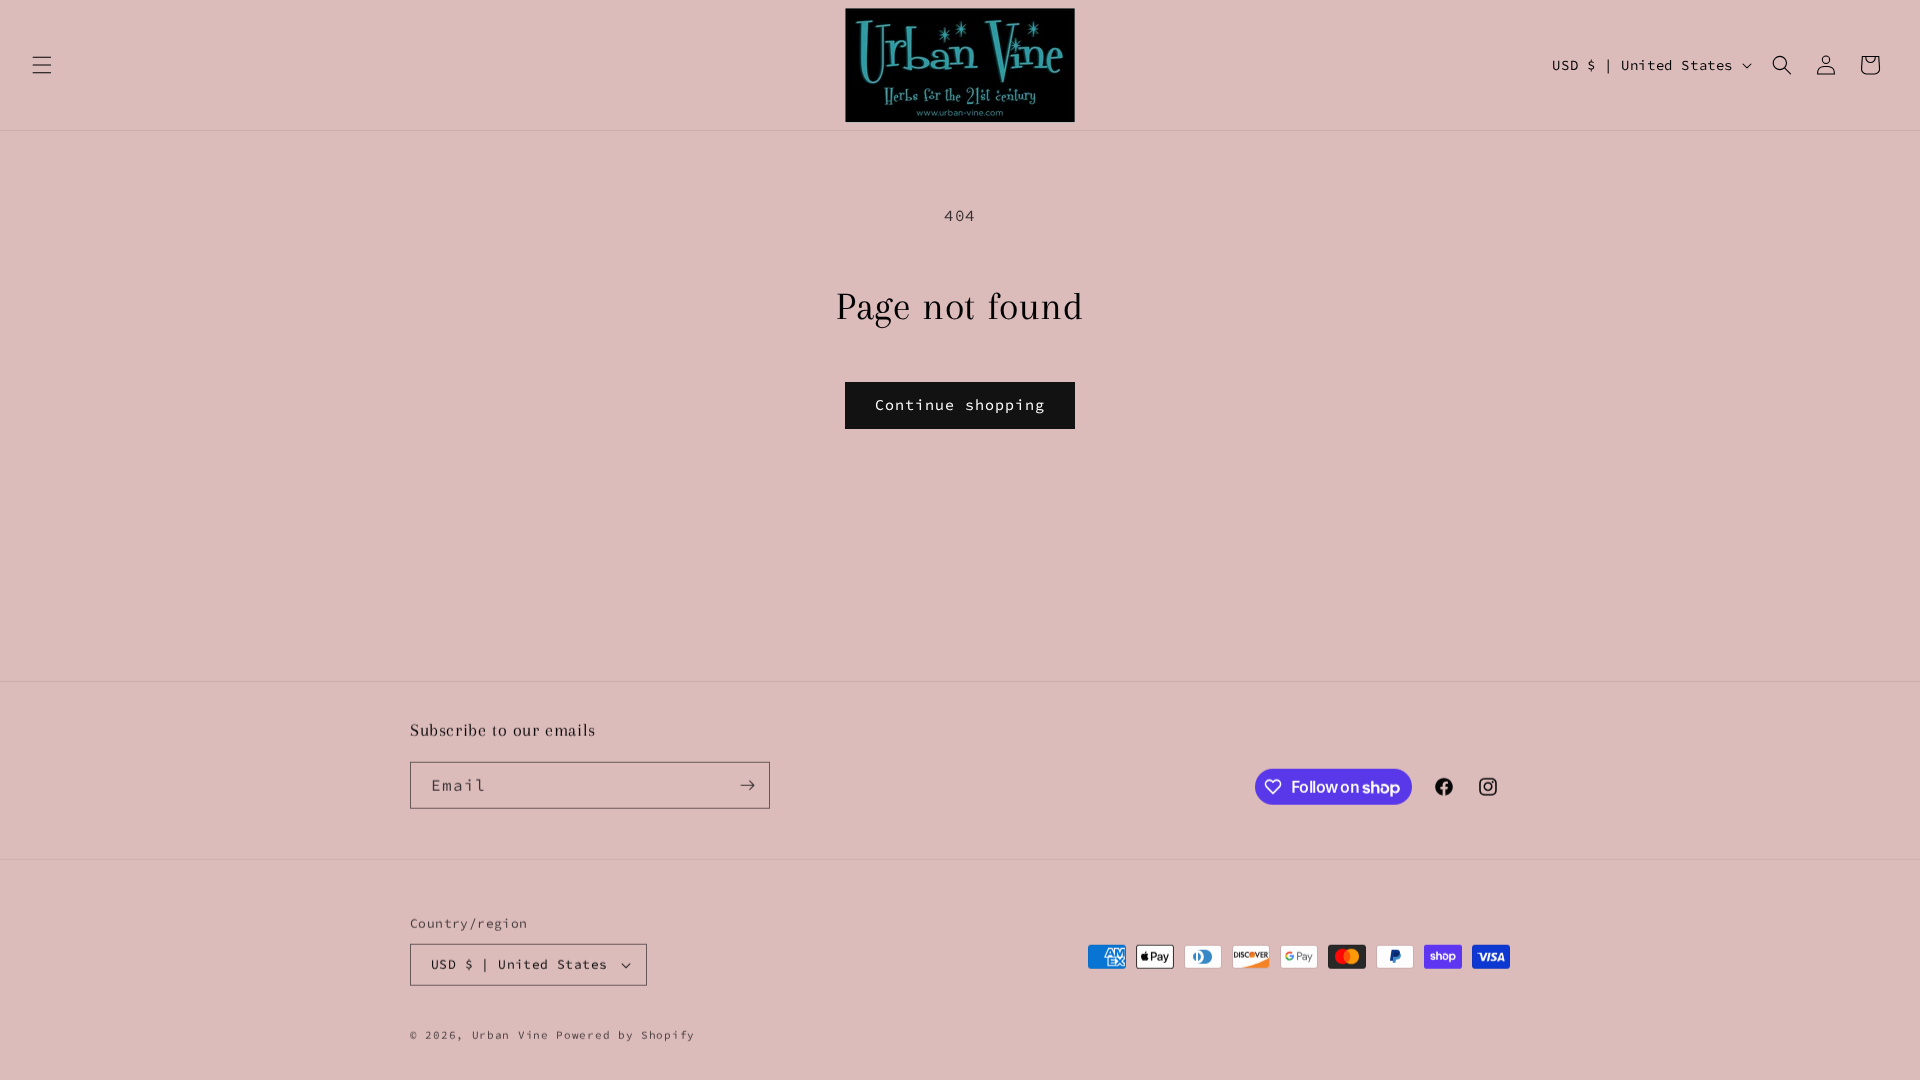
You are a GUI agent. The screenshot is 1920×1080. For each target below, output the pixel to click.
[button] (42, 65)
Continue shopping (960, 404)
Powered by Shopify (625, 1034)
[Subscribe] (747, 784)
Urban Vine (514, 1034)
